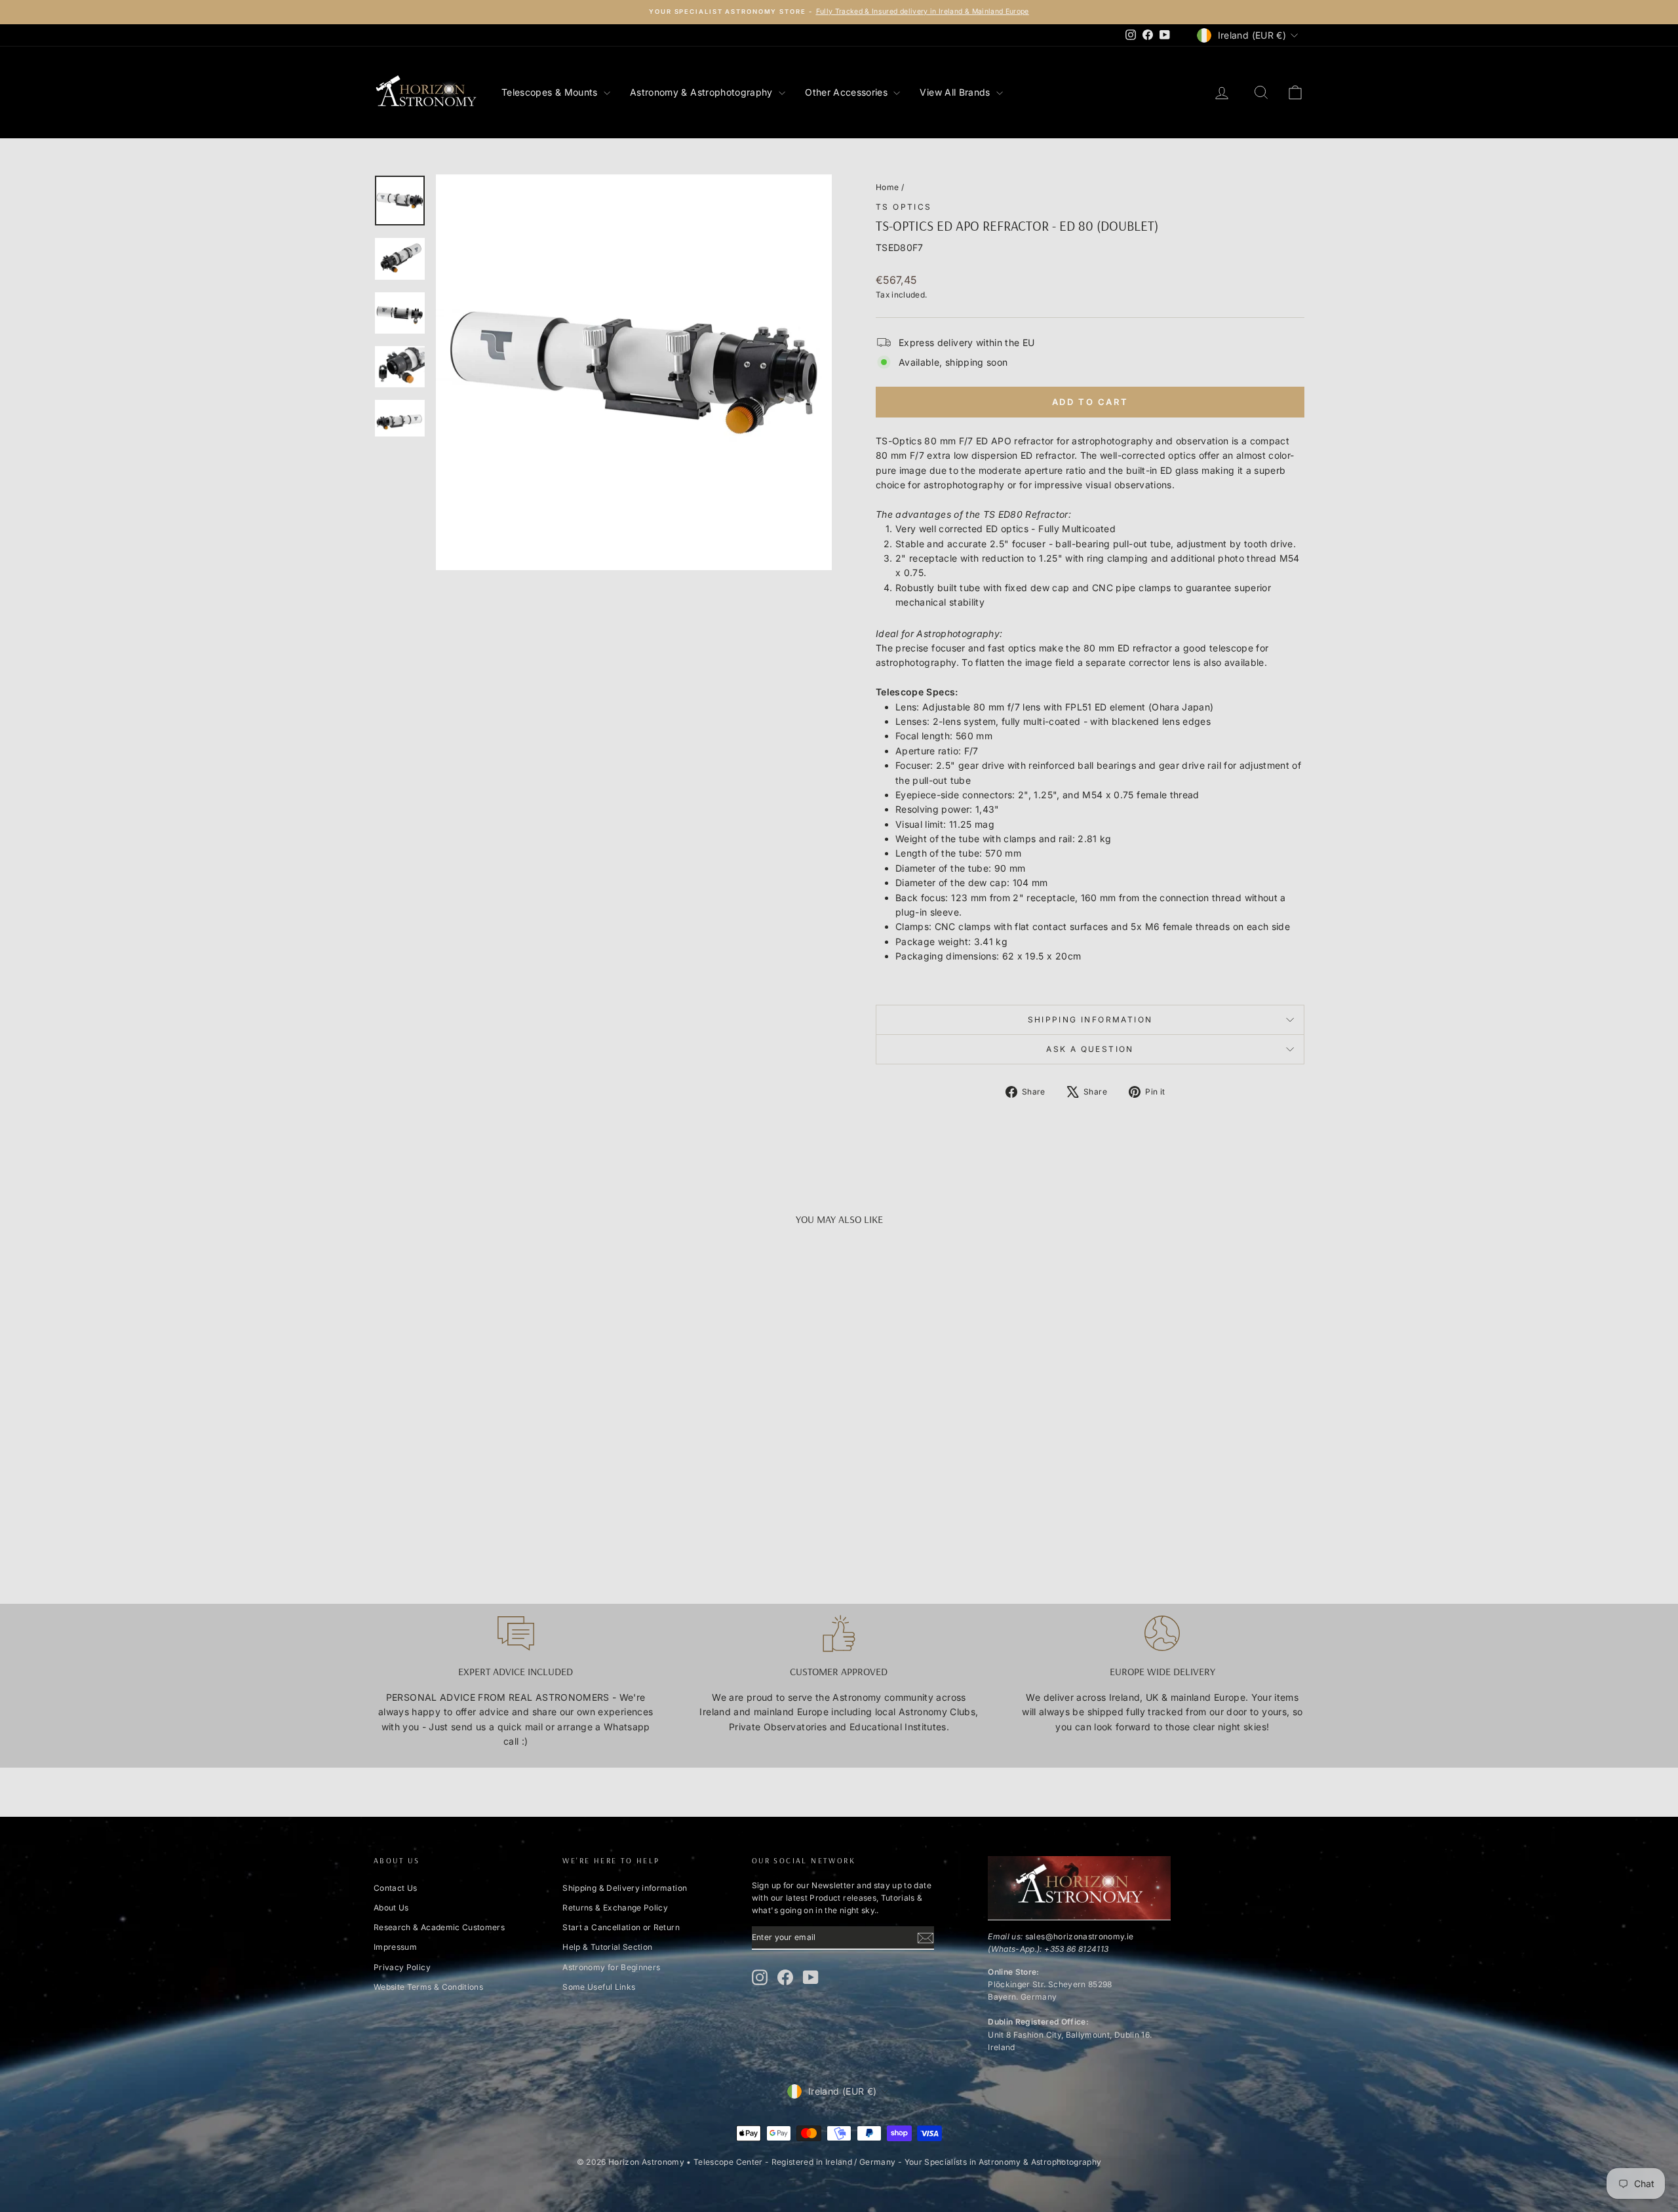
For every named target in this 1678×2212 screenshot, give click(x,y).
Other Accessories (848, 92)
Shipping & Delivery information (625, 1888)
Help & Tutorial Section (607, 1947)
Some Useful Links (599, 1987)
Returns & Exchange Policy (615, 1908)
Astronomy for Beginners (611, 1967)
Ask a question (1090, 1049)
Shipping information (1090, 1019)
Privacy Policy (402, 1967)
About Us (391, 1908)
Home (887, 187)
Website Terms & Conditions (428, 1987)
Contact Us (396, 1888)
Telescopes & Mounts (551, 92)
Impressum (395, 1947)
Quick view (484, 1467)
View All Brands (956, 92)
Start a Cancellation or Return (621, 1927)
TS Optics (904, 207)
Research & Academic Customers (439, 1927)
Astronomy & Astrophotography (703, 92)
